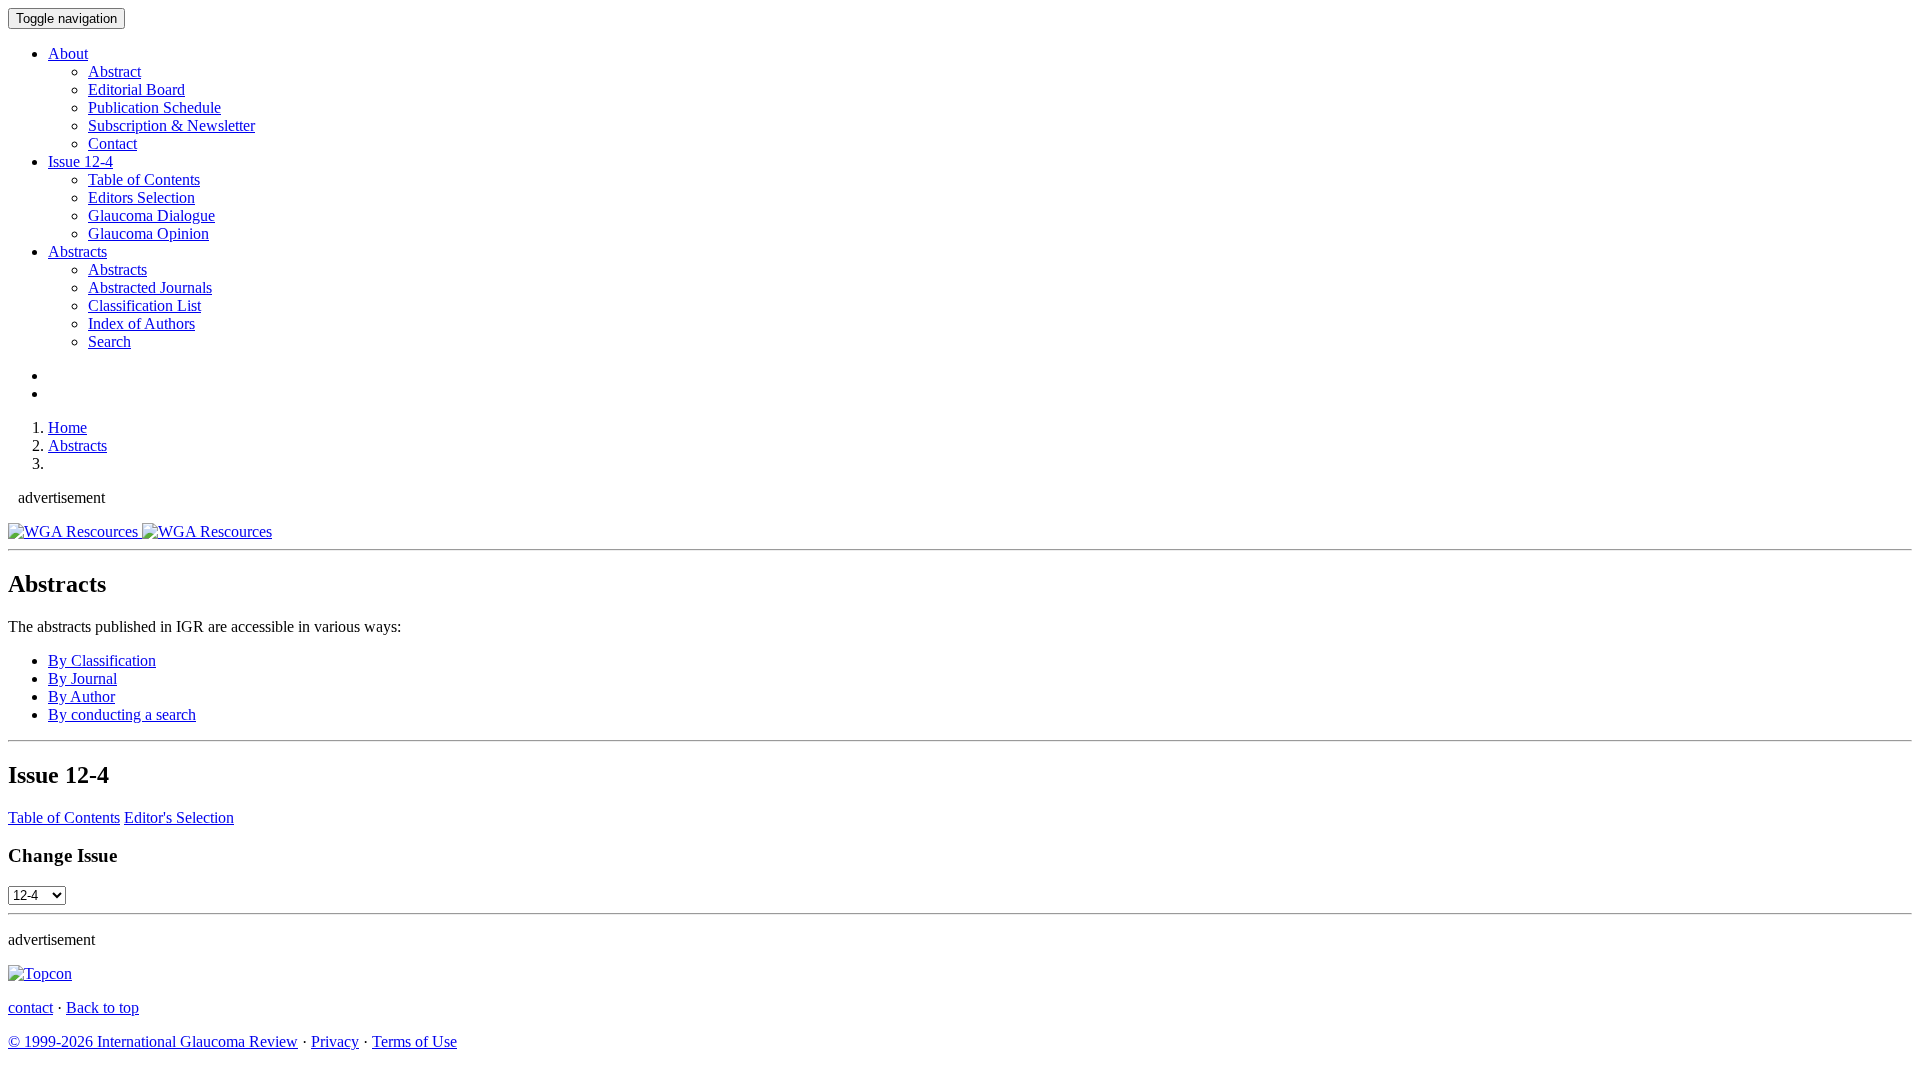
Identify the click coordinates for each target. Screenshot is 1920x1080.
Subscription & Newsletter (171, 125)
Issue (80, 161)
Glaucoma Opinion (148, 233)
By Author (81, 696)
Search (109, 341)
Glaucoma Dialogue (151, 215)
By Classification (102, 660)
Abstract (114, 71)
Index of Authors (141, 323)
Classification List (144, 305)
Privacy (335, 1041)
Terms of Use (414, 1041)
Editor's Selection (179, 817)
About (68, 53)
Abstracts (77, 251)
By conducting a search (122, 714)
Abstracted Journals (150, 287)
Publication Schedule (154, 107)
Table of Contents (144, 179)
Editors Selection (141, 197)
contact (30, 1007)
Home (67, 427)
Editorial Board (136, 89)
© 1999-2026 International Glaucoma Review (153, 1041)
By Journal (82, 678)
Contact (112, 143)
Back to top (102, 1007)
